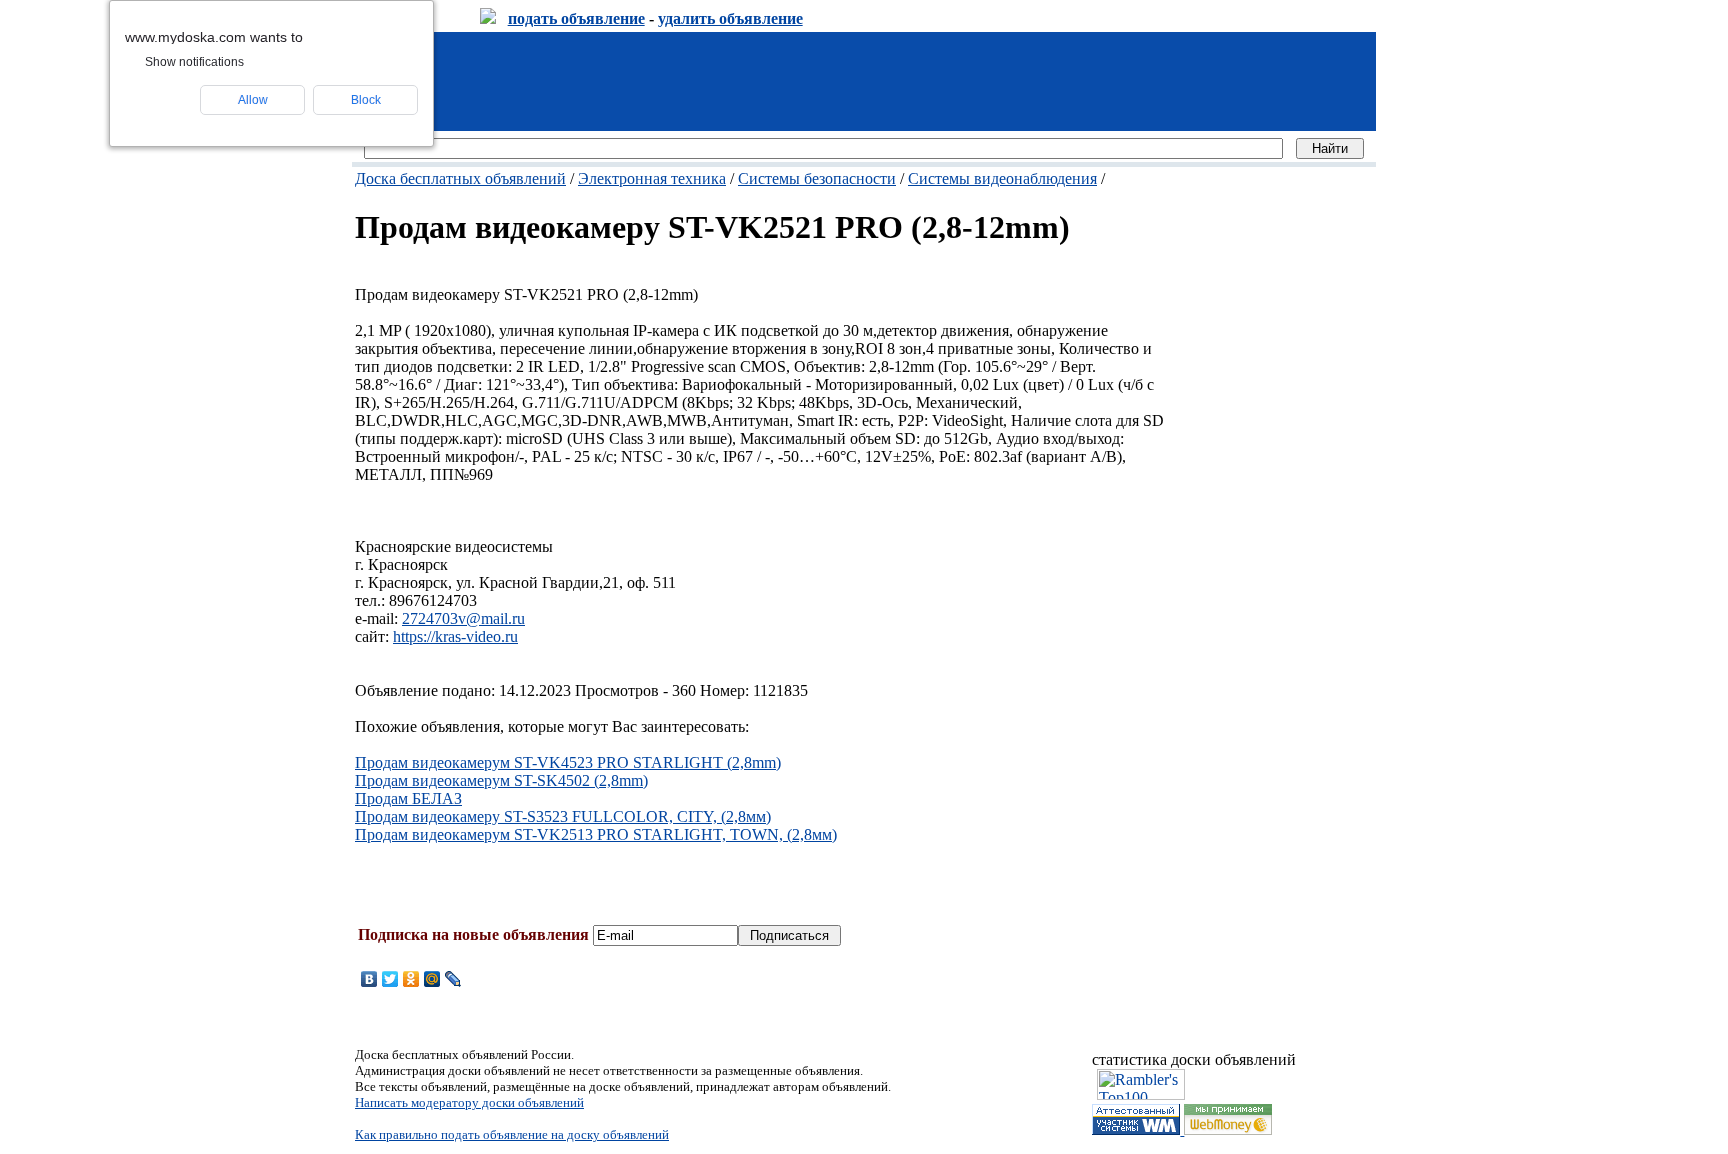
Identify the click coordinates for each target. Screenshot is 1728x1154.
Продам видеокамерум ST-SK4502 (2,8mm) (501, 780)
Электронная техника (652, 178)
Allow (253, 100)
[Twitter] (390, 979)
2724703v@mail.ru (463, 618)
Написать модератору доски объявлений (469, 1102)
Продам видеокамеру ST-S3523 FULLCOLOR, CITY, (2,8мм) (563, 816)
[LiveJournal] (453, 979)
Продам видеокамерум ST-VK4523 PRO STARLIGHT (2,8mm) (568, 762)
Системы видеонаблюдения (1002, 178)
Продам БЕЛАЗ (408, 798)
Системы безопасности (817, 178)
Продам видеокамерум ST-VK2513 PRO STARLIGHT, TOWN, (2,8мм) (596, 834)
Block (366, 100)
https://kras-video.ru (455, 636)
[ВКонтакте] (369, 979)
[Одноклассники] (411, 979)
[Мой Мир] (432, 979)
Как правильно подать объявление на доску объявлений (512, 1134)
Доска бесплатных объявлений (460, 178)
